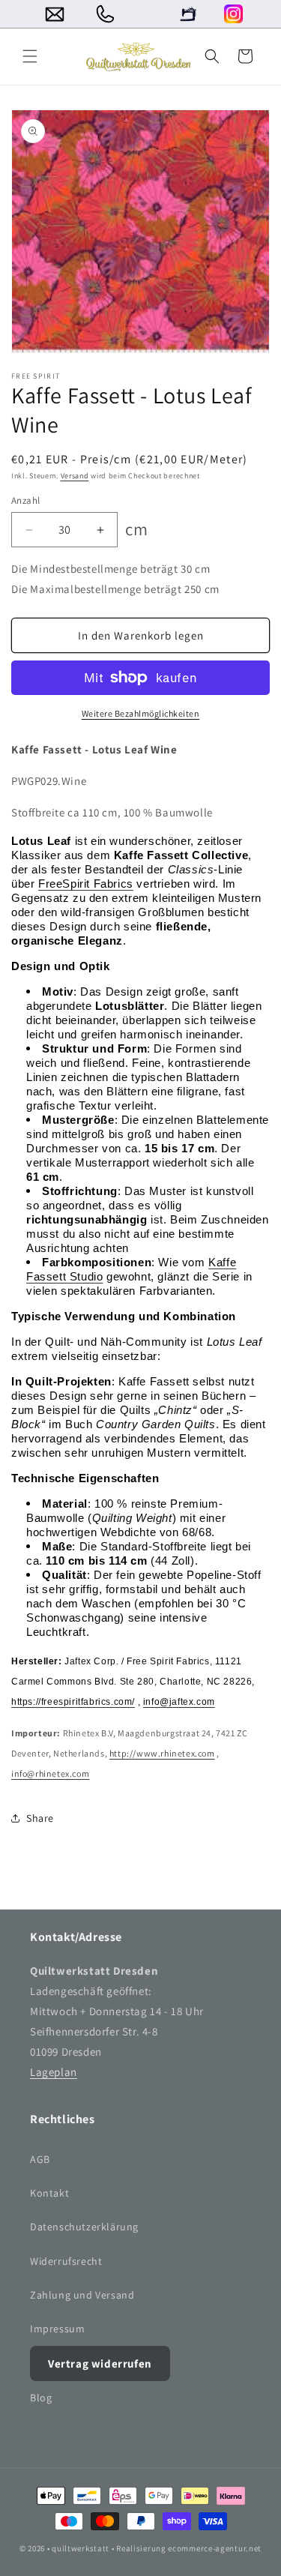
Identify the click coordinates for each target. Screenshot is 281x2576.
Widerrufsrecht (66, 2261)
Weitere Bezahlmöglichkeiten (141, 713)
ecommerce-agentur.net (215, 2548)
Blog (41, 2398)
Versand (75, 476)
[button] (30, 56)
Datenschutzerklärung (84, 2227)
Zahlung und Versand (82, 2295)
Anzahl (25, 500)
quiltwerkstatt (81, 2548)
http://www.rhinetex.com (162, 1753)
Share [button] (40, 1818)
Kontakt (49, 2193)
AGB (40, 2159)
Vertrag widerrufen (100, 2363)
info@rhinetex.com (50, 1773)
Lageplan (54, 2072)
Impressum (57, 2329)
